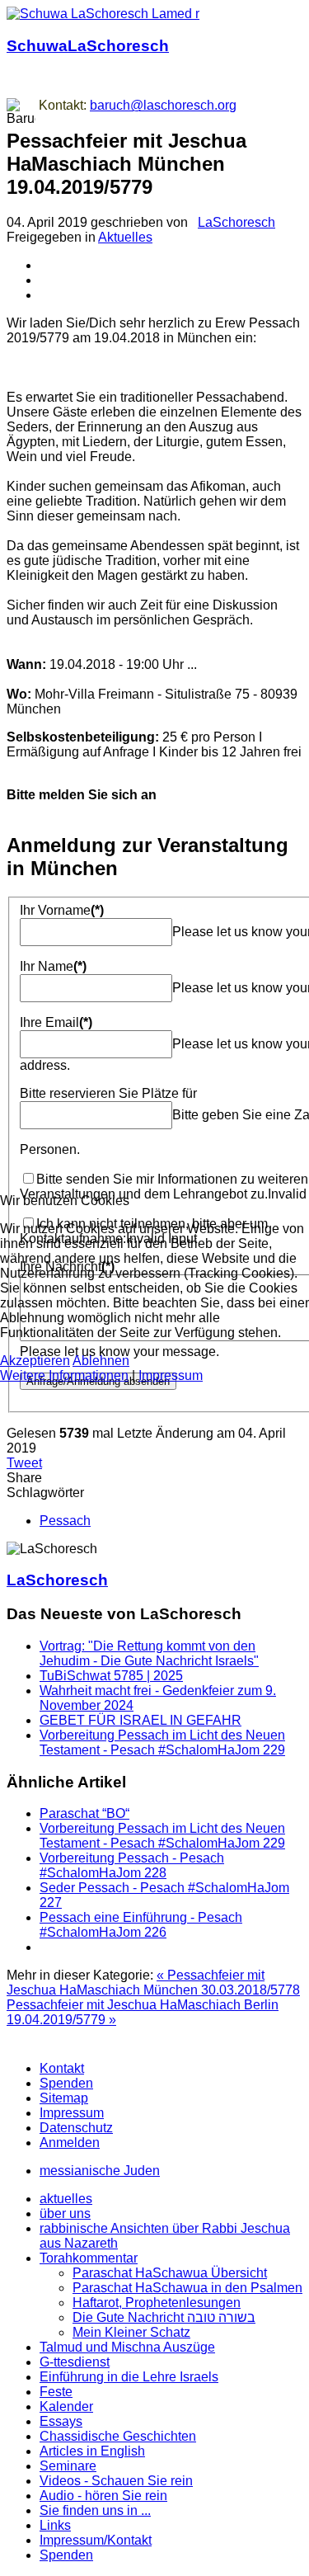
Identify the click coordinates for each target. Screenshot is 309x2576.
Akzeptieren (35, 1361)
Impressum (171, 1375)
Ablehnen (101, 1361)
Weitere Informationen (64, 1375)
